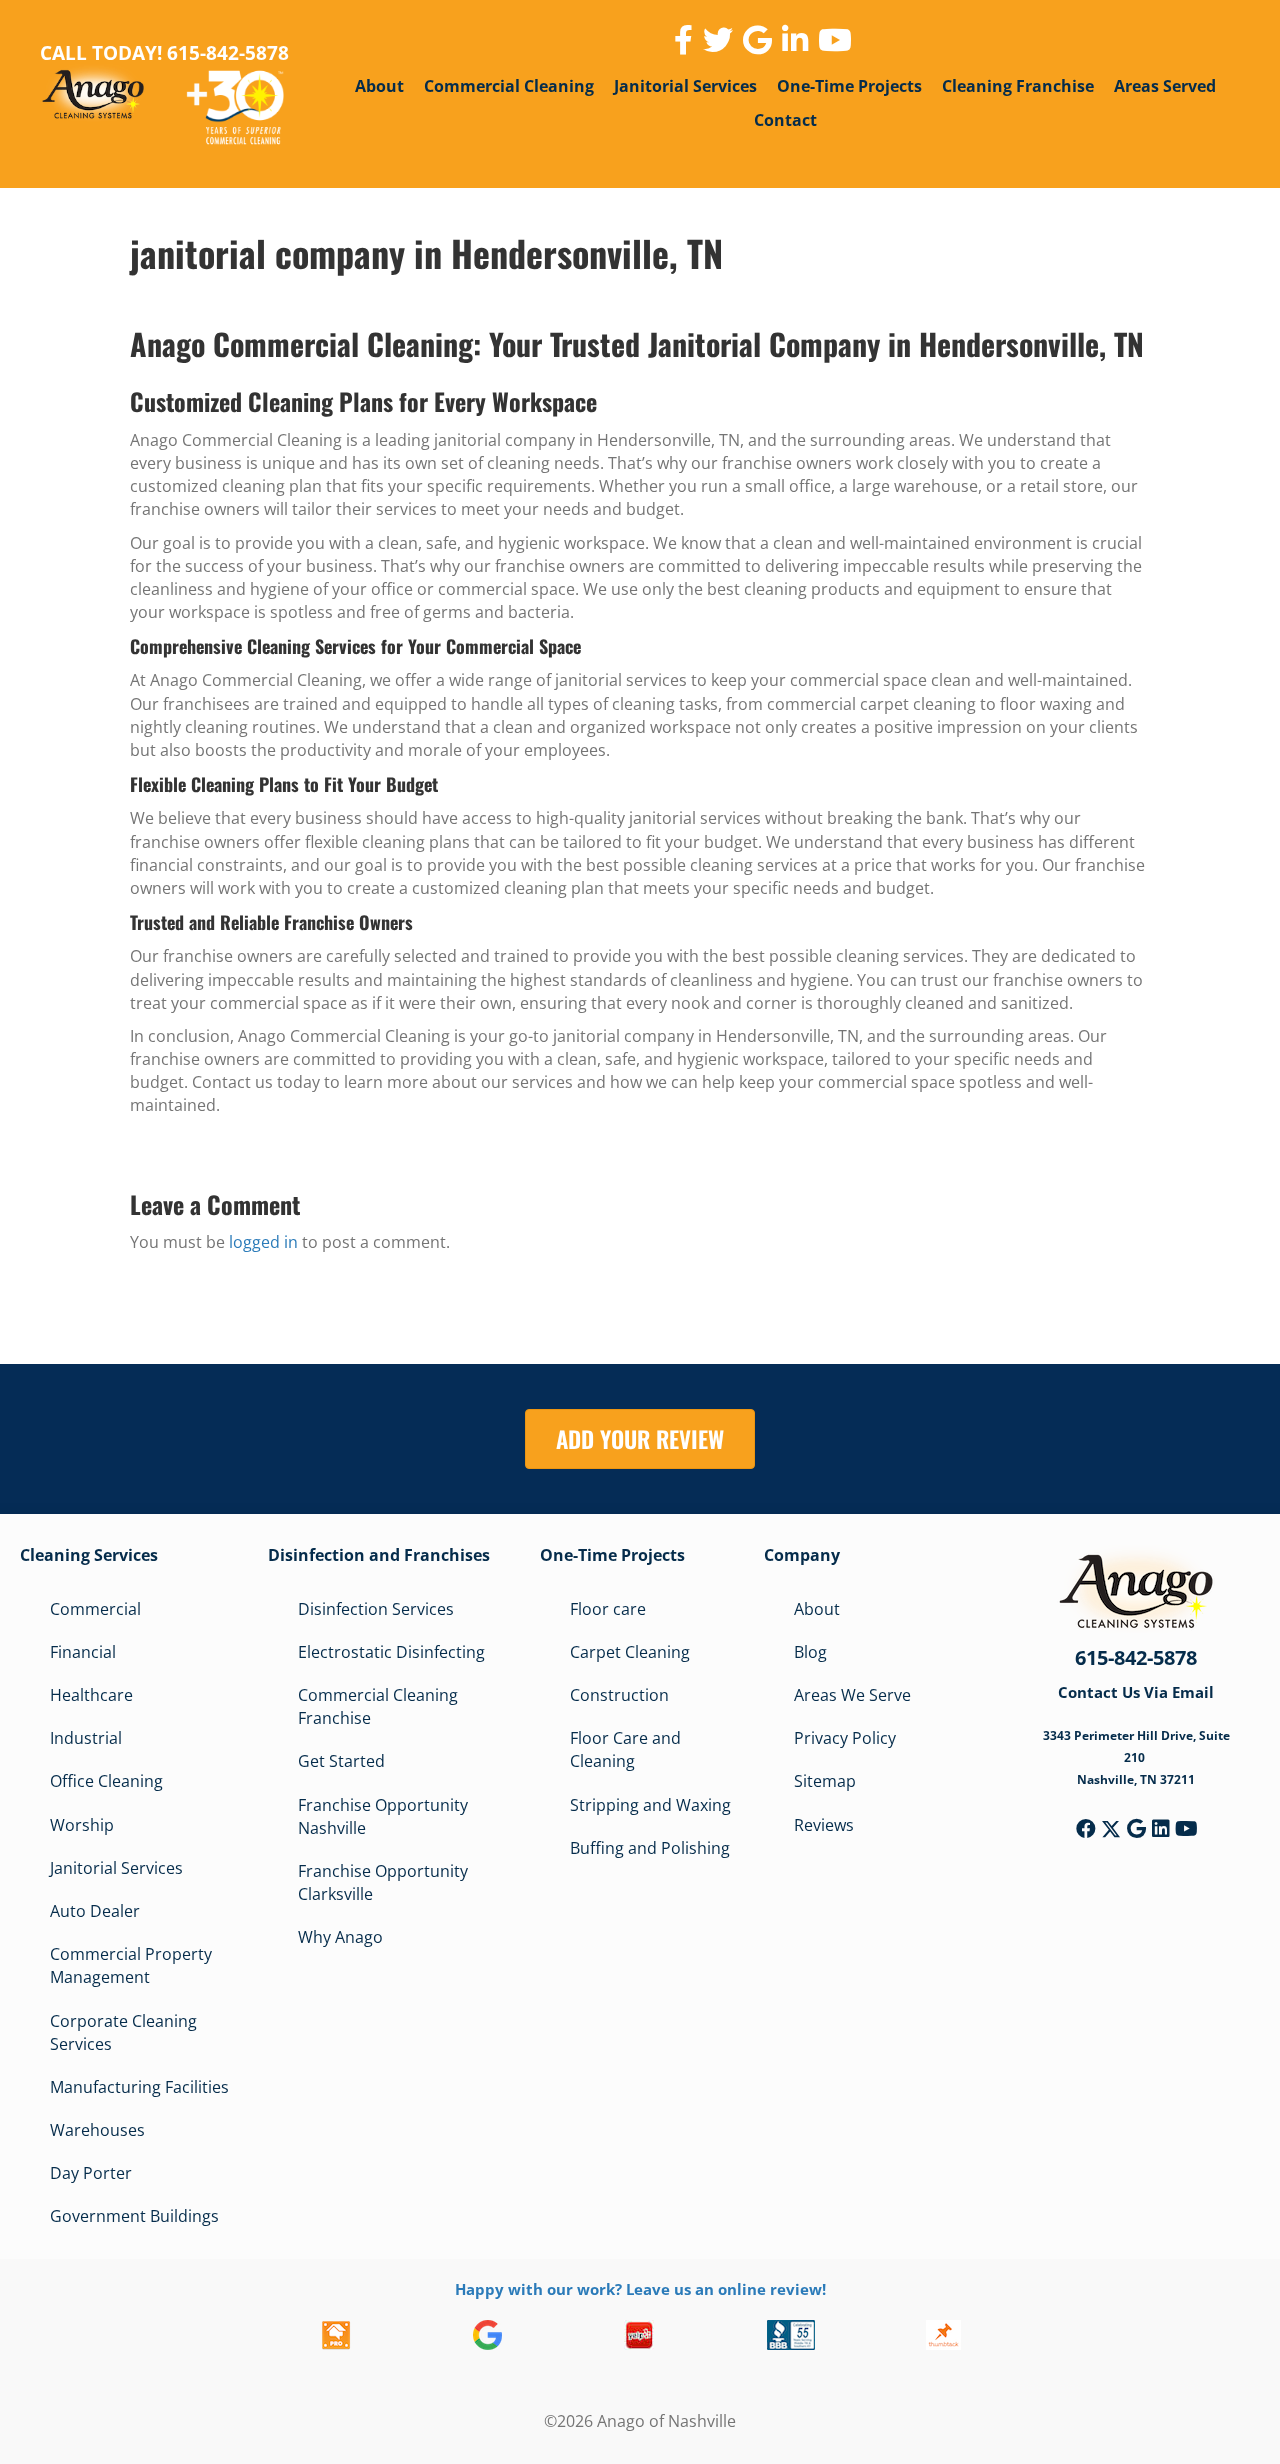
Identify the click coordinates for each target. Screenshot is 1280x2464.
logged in (263, 1242)
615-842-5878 (1136, 1657)
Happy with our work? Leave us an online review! (640, 2289)
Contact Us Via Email (1136, 1692)
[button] (1086, 1829)
